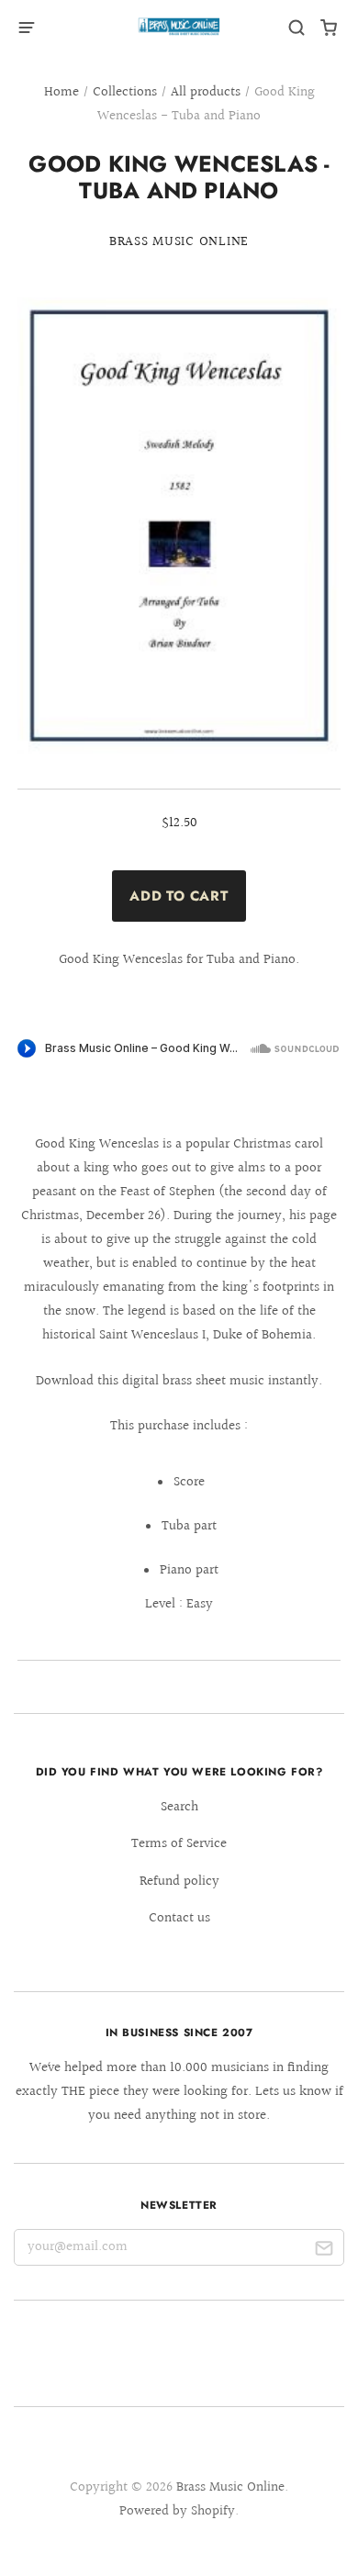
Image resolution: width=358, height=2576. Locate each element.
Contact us (179, 1918)
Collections (125, 92)
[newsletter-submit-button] (324, 2251)
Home (62, 92)
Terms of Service (179, 1844)
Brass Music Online (179, 242)
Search (179, 1807)
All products (206, 92)
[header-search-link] (297, 28)
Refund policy (179, 1882)
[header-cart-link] (329, 28)
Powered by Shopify (177, 2511)
